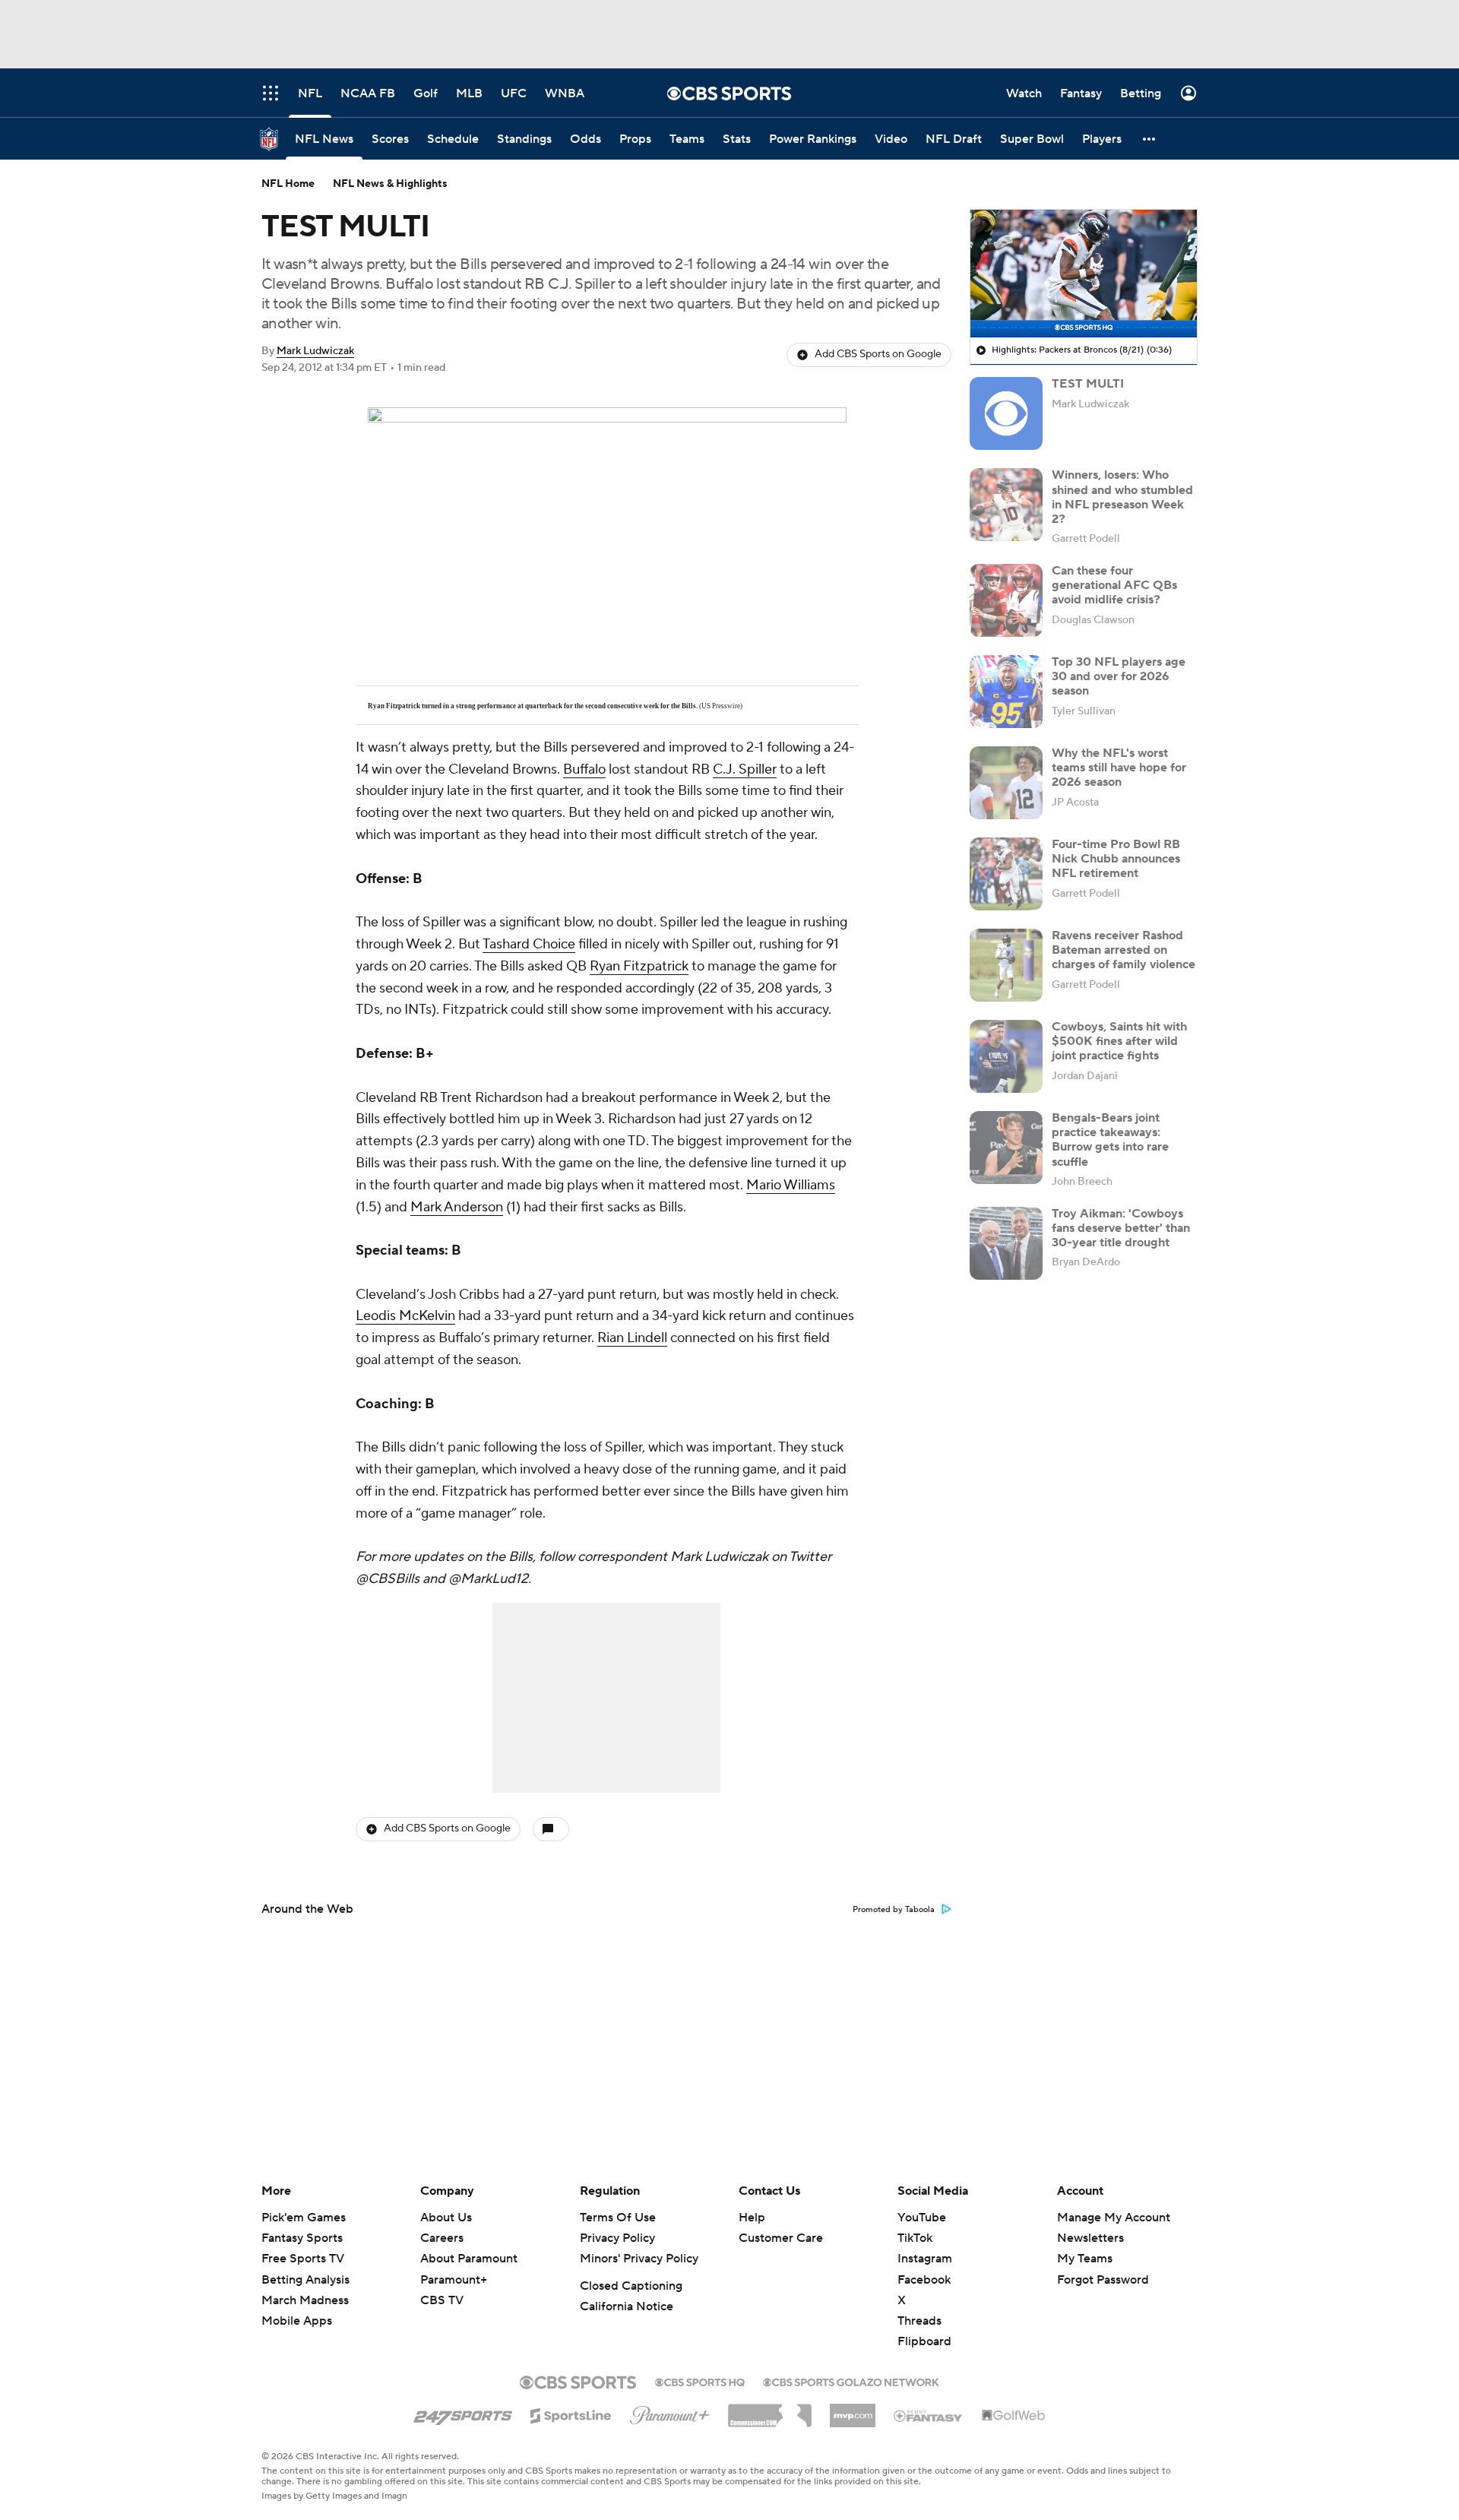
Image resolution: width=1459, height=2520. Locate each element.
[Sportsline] (571, 2414)
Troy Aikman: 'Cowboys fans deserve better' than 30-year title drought (1121, 1228)
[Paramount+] (670, 2412)
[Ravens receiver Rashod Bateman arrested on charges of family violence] (1006, 965)
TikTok (915, 2238)
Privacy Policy (617, 2238)
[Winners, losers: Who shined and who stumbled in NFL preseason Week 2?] (1006, 505)
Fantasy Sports (302, 2238)
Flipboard (924, 2341)
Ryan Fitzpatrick (639, 966)
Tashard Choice (529, 944)
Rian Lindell (632, 1338)
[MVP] (853, 2410)
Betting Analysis (305, 2280)
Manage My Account (1114, 2218)
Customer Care (781, 2238)
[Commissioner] (770, 2410)
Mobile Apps (297, 2321)
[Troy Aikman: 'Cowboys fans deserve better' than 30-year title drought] (1006, 1243)
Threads (919, 2321)
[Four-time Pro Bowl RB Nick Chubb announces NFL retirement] (1006, 874)
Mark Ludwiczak (315, 351)
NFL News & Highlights (390, 184)
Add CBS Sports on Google (878, 354)
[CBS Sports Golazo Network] (851, 2381)
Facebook (924, 2280)
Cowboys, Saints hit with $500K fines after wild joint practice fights (1119, 1041)
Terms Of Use (618, 2218)
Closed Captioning (631, 2286)
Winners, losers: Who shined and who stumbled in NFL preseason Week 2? (1122, 497)
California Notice (627, 2306)
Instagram (925, 2259)
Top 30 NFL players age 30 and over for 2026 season (1119, 676)
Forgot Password (1103, 2280)
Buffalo (584, 769)
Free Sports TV (303, 2259)
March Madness (305, 2300)
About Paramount (469, 2259)
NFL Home (288, 184)
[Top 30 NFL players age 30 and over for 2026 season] (1006, 692)
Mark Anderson (457, 1207)
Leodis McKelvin (405, 1316)
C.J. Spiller (745, 769)
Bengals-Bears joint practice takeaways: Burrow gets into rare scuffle (1110, 1140)
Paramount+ (454, 2280)
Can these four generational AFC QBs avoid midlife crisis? (1114, 585)
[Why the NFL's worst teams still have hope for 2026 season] (1006, 783)
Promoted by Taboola (894, 1910)
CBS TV (442, 2300)
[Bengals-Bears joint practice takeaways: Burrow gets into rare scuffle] (1006, 1148)
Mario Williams (791, 1185)
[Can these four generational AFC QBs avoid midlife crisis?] (1006, 600)
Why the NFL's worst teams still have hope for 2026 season (1119, 768)
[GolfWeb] (1014, 2416)
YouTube (922, 2218)
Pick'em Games (304, 2218)
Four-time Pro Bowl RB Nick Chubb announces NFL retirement (1116, 859)
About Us (446, 2218)
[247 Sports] (463, 2413)
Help (752, 2218)
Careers (442, 2238)
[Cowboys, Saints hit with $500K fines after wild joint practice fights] (1006, 1056)
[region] (1084, 274)
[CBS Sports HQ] (700, 2381)
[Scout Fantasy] (929, 2415)
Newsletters (1090, 2238)
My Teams (1085, 2259)
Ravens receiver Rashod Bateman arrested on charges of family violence (1124, 950)
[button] (1150, 139)
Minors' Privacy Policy (639, 2259)
